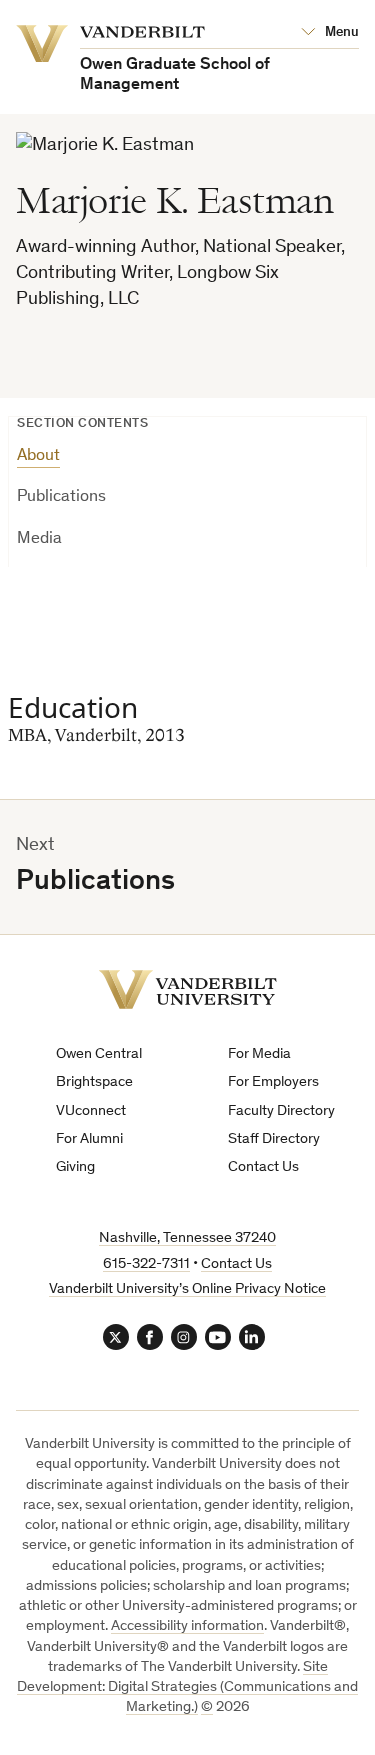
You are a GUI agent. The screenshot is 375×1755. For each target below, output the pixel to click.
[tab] (187, 463)
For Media (259, 1054)
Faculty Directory (281, 1111)
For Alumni (89, 1139)
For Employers (273, 1082)
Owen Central (99, 1054)
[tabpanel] (187, 709)
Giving (75, 1167)
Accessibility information (187, 1626)
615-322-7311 (146, 1264)
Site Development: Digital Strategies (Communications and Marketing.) (187, 1688)
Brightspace (94, 1082)
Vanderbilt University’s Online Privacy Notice (187, 1289)
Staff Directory (274, 1139)
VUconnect (91, 1111)
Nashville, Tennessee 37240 (187, 1238)
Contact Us (263, 1167)
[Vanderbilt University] (188, 989)
